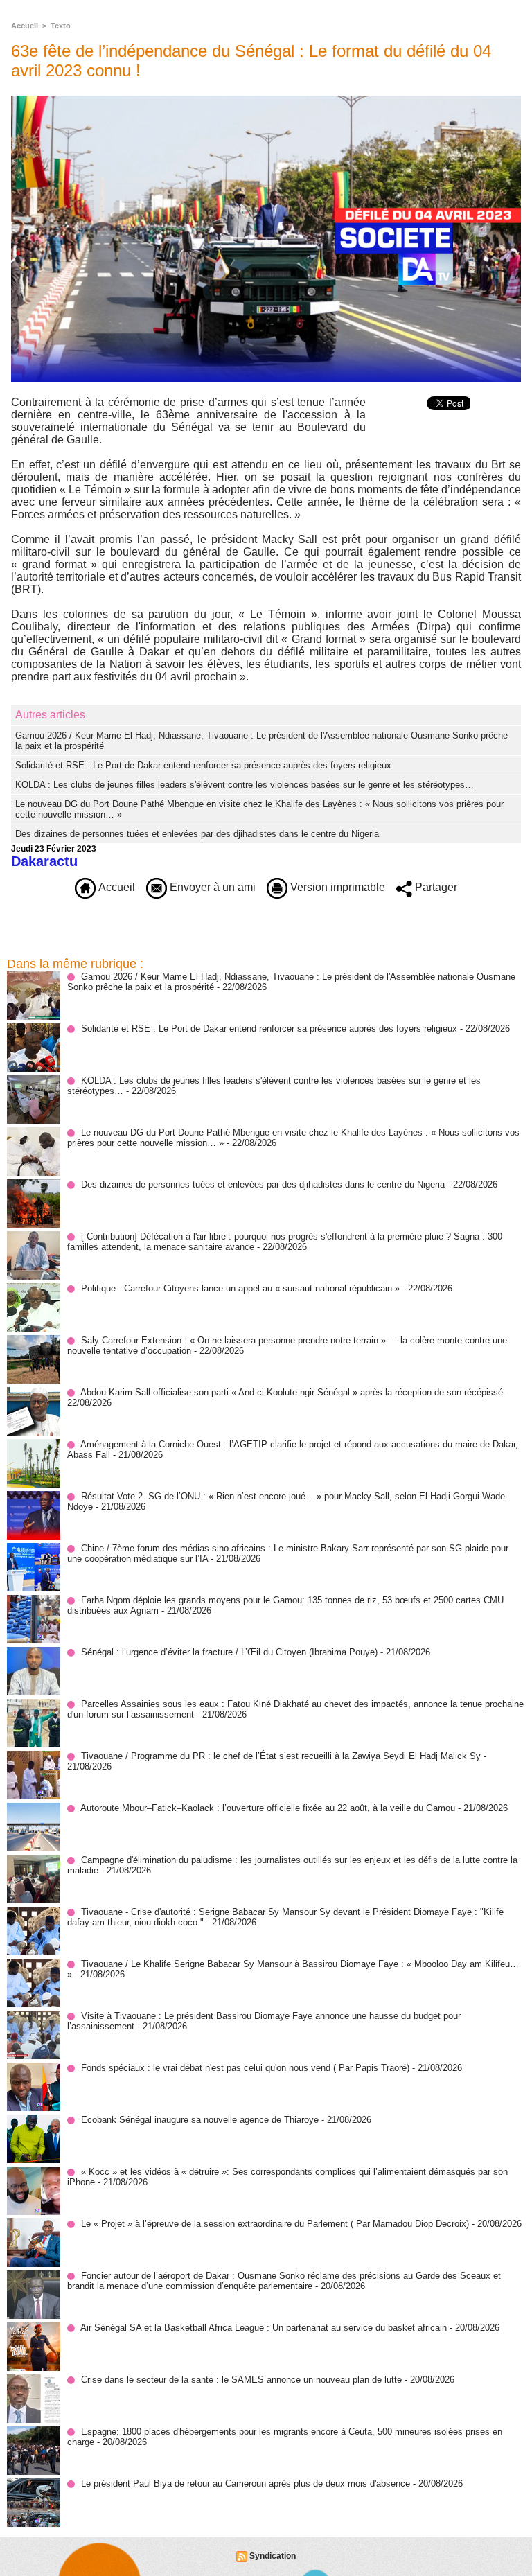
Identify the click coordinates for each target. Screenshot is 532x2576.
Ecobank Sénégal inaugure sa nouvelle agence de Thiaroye (200, 2120)
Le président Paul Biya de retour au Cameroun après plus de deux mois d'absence (246, 2484)
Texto (61, 26)
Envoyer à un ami (211, 887)
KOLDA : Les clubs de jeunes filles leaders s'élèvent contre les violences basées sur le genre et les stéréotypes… (245, 785)
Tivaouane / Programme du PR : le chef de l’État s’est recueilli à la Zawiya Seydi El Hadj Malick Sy (281, 1756)
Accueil (25, 26)
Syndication (273, 2556)
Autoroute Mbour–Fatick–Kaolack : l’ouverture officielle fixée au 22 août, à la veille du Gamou (268, 1808)
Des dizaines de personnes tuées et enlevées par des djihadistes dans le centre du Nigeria (197, 834)
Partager (435, 887)
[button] (266, 602)
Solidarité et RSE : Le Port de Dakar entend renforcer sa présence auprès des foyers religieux (203, 765)
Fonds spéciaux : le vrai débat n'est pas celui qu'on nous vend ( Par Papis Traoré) (245, 2068)
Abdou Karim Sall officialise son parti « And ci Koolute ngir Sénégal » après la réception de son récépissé (292, 1392)
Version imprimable (336, 887)
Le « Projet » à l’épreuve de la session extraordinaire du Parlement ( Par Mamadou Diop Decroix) (275, 2224)
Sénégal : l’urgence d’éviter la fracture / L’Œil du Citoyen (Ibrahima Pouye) (229, 1652)
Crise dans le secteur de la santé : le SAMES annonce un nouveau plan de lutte (241, 2380)
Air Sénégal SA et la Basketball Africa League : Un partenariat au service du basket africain (264, 2328)
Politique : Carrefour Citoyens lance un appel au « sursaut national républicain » (240, 1288)
